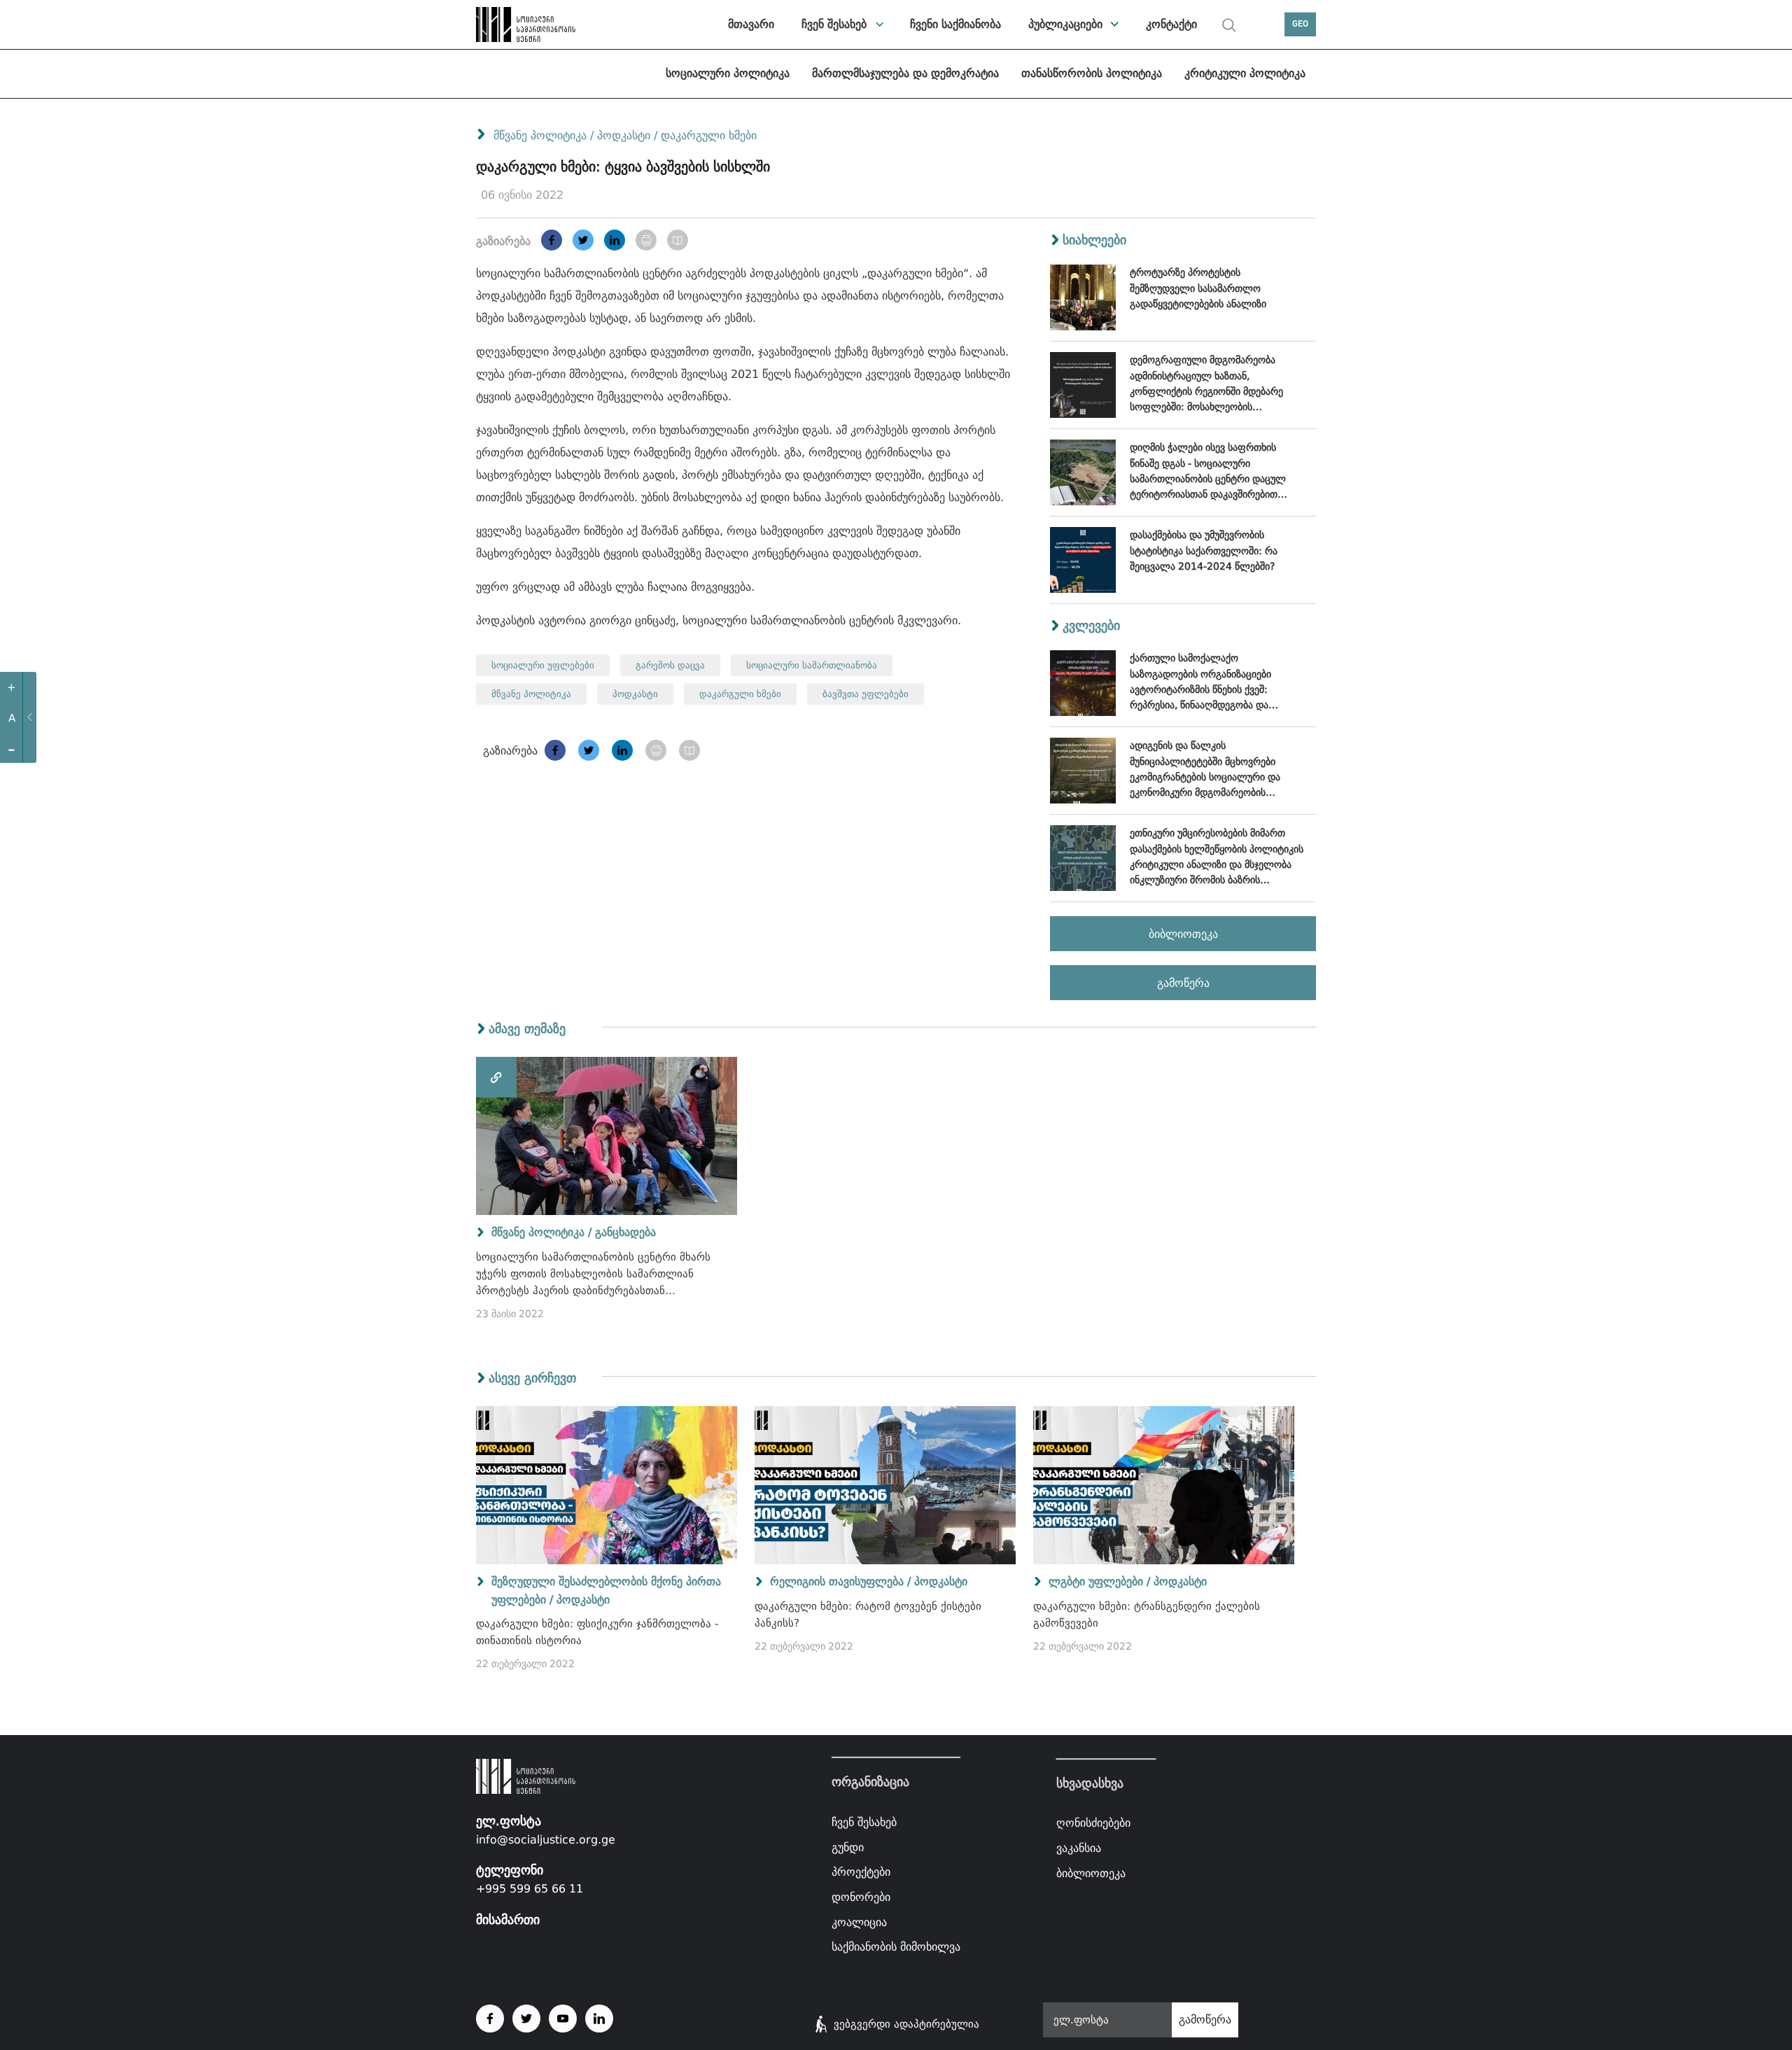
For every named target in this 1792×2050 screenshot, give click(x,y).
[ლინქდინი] (615, 240)
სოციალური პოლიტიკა (728, 73)
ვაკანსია (1079, 1848)
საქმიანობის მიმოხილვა (896, 1947)
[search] (1229, 25)
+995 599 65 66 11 (530, 1889)
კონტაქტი (1171, 24)
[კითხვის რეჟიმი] (678, 240)
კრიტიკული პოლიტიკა (1245, 73)
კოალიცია (859, 1922)
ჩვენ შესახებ (834, 24)
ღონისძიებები (1093, 1824)
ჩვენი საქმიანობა (955, 24)
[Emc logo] (525, 24)
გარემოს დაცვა (670, 665)
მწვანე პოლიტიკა (540, 135)
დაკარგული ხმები (709, 135)
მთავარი (751, 24)
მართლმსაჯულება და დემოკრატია (905, 73)
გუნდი (848, 1847)
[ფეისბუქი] (552, 240)
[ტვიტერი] (583, 240)
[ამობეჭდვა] (646, 240)
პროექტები (861, 1872)
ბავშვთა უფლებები (866, 694)
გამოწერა (1183, 983)
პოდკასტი (625, 135)
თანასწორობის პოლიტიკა (1092, 73)
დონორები (861, 1897)
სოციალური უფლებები (543, 665)
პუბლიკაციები (1065, 24)
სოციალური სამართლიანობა (812, 665)
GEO (1300, 24)
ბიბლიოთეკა (1183, 934)
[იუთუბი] (563, 2019)
